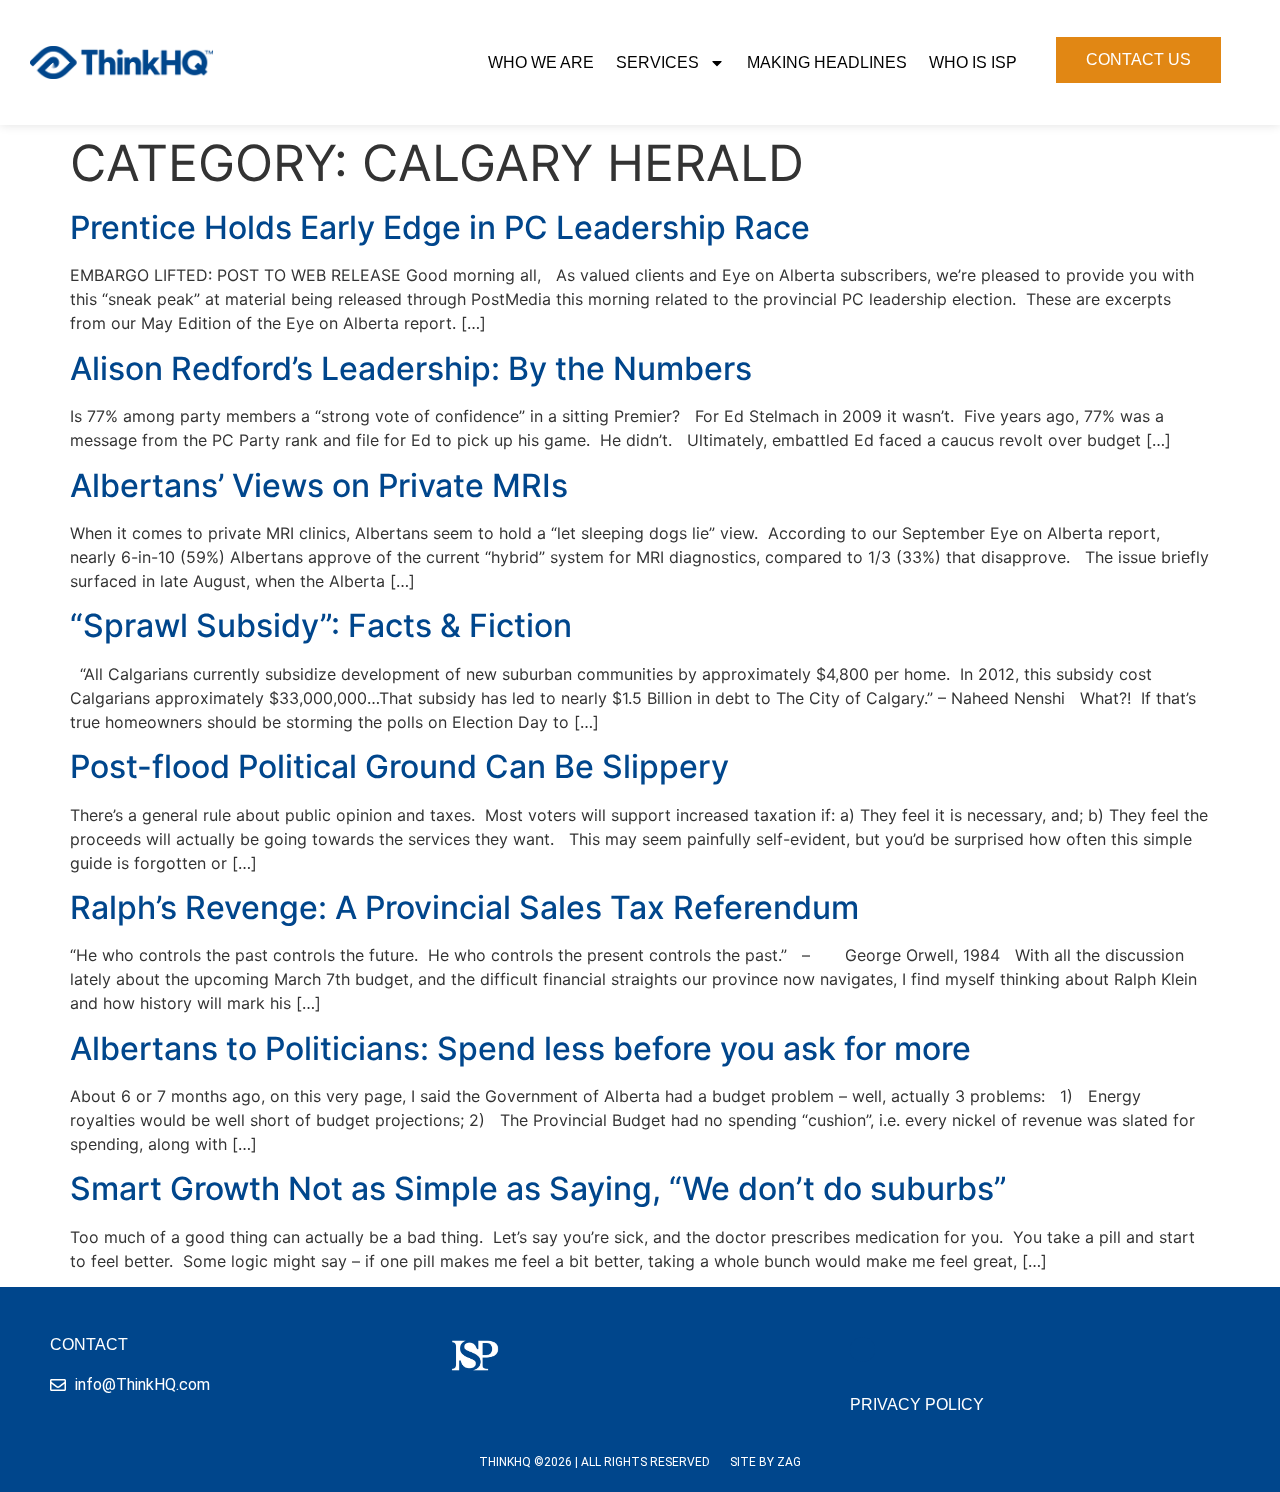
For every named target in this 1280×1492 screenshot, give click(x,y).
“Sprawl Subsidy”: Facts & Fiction (321, 625)
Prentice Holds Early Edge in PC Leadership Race (440, 227)
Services (657, 62)
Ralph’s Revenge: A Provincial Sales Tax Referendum (464, 907)
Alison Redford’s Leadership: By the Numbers (411, 368)
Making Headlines (827, 62)
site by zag (765, 1462)
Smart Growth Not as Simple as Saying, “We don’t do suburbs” (538, 1188)
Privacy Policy (917, 1404)
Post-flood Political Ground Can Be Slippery (399, 766)
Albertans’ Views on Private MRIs (319, 485)
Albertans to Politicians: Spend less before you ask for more (520, 1048)
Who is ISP (973, 62)
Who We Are (541, 62)
